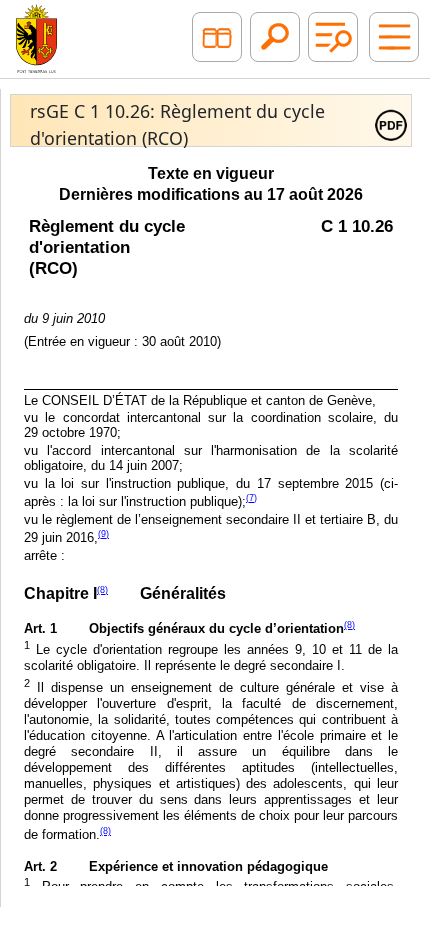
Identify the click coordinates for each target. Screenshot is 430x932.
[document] (211, 521)
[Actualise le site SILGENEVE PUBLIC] (36, 37)
